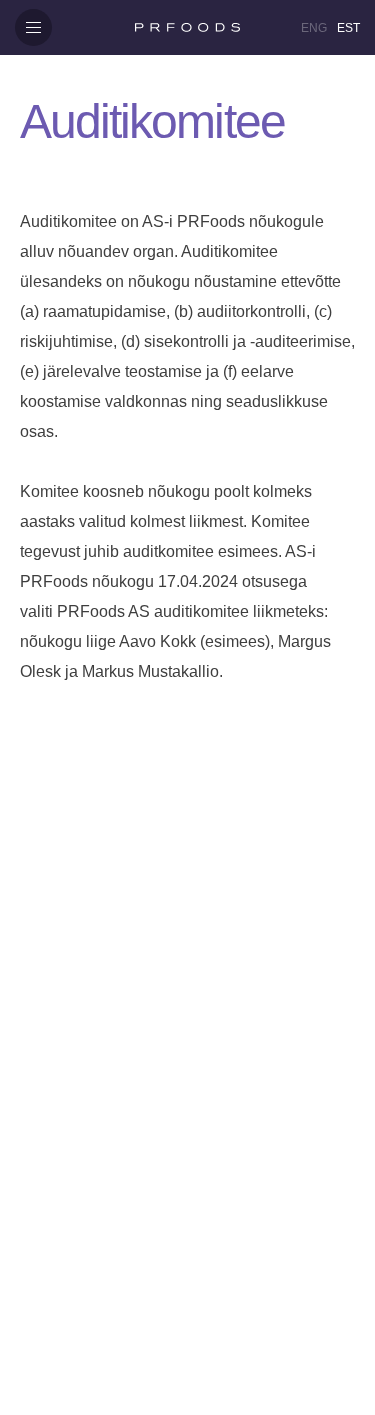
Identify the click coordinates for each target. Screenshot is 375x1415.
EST (348, 28)
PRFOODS (188, 27)
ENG (314, 28)
